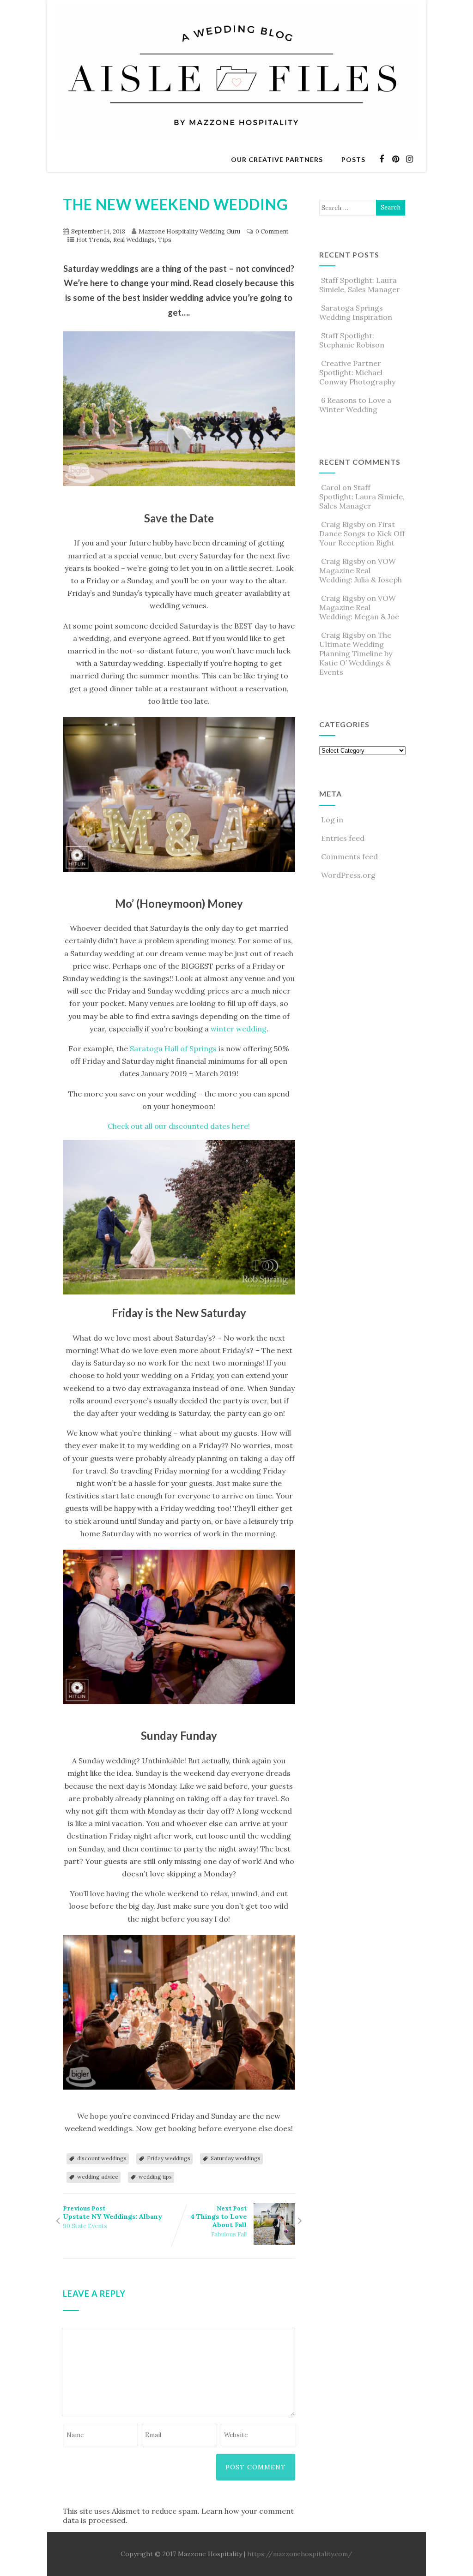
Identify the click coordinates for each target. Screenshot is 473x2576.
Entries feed (343, 838)
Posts (353, 159)
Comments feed (349, 857)
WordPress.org (348, 875)
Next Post (218, 2217)
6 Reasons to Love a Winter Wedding (355, 405)
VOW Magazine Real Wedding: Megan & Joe (359, 607)
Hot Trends (93, 240)
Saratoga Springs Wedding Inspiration (356, 312)
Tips (165, 240)
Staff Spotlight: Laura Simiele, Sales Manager (360, 285)
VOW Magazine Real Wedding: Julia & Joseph (361, 570)
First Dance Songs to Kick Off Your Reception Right (362, 533)
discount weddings (102, 2158)
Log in (332, 820)
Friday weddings (169, 2158)
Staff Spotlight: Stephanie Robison (352, 340)
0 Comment (272, 231)
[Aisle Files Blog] (236, 143)
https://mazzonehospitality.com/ (300, 2554)
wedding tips (155, 2177)
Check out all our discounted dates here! (179, 1126)
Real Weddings (134, 240)
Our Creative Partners (277, 159)
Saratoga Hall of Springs (173, 1048)
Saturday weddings (236, 2158)
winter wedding (239, 1029)
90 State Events (85, 2226)
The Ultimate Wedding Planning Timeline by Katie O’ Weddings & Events (356, 653)
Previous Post (112, 2213)
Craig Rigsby (343, 524)
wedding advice (98, 2177)
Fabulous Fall (229, 2234)
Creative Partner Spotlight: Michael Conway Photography (357, 372)
